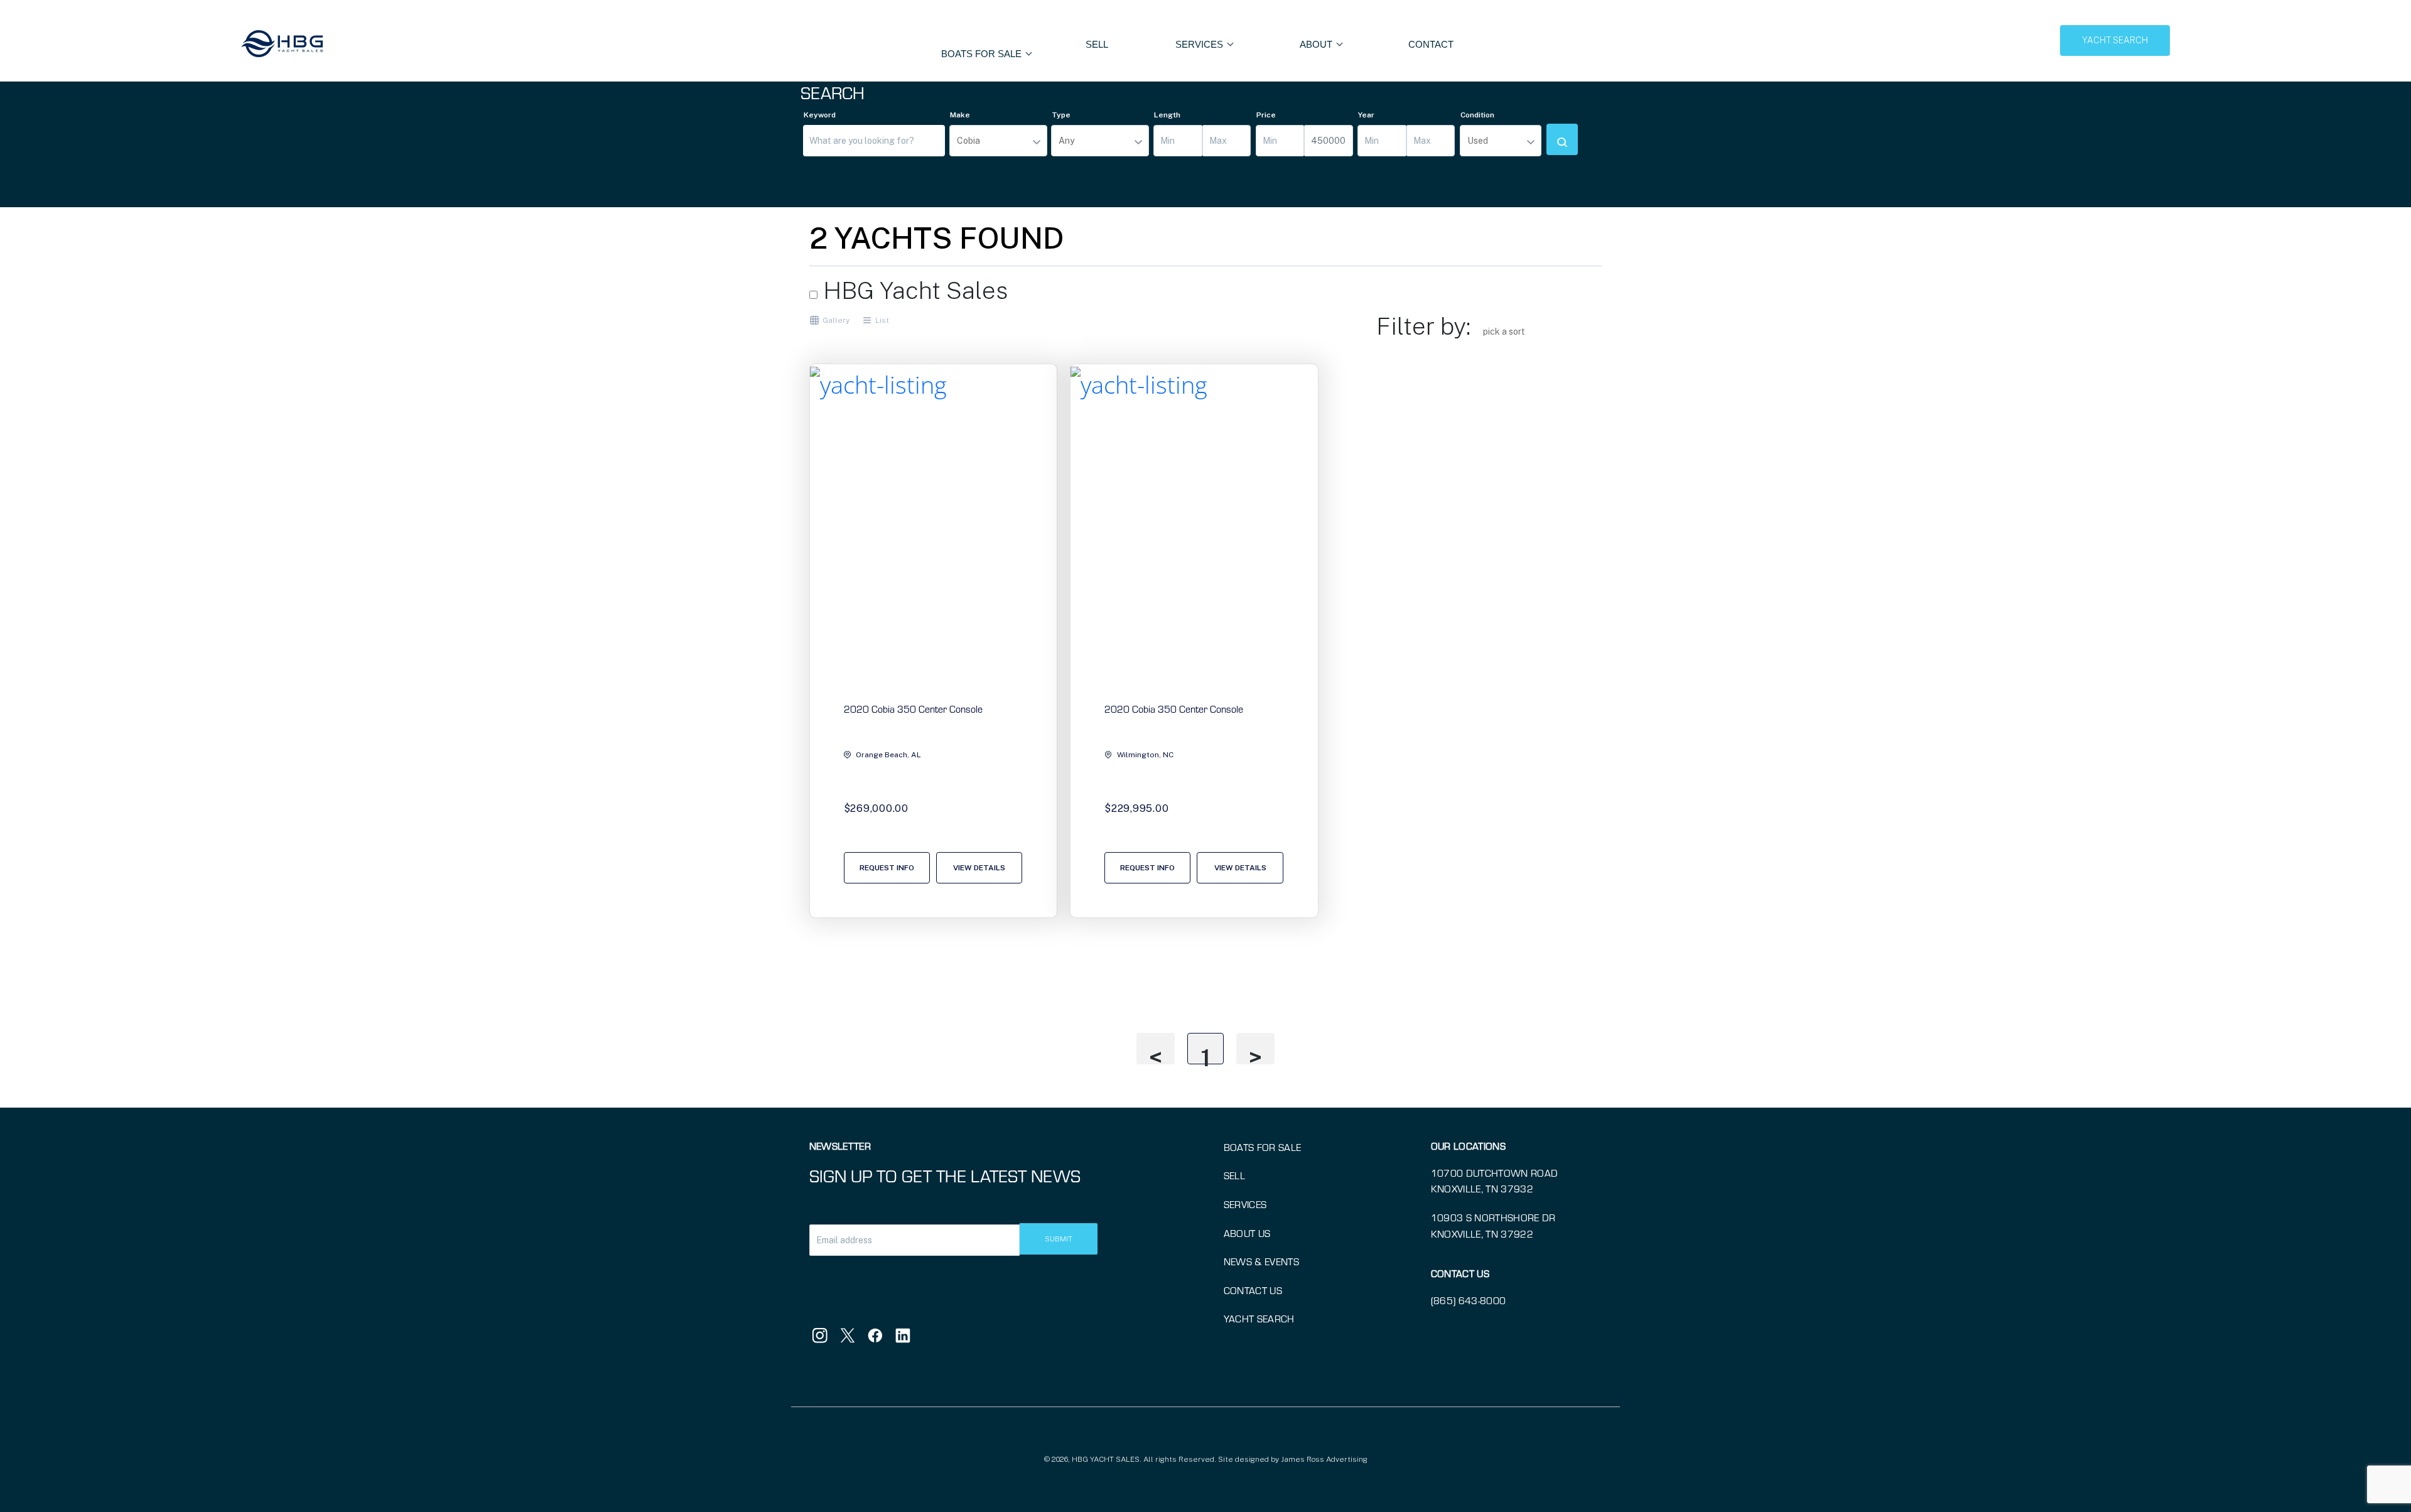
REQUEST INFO (887, 868)
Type (1061, 115)
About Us (1247, 1233)
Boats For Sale (983, 54)
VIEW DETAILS (979, 868)
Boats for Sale (1262, 1147)
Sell (1097, 44)
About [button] (1317, 44)
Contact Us (1253, 1290)
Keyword (820, 115)
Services (1245, 1204)
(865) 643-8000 (1468, 1300)
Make (960, 115)
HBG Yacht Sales (913, 290)
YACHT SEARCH (2115, 40)
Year (1366, 115)
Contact (1431, 44)
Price (1266, 115)
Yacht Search (1259, 1318)
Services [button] (1200, 44)
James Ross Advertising (1324, 1459)
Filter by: (1423, 326)
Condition (1477, 115)
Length (1167, 115)
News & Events (1261, 1261)
